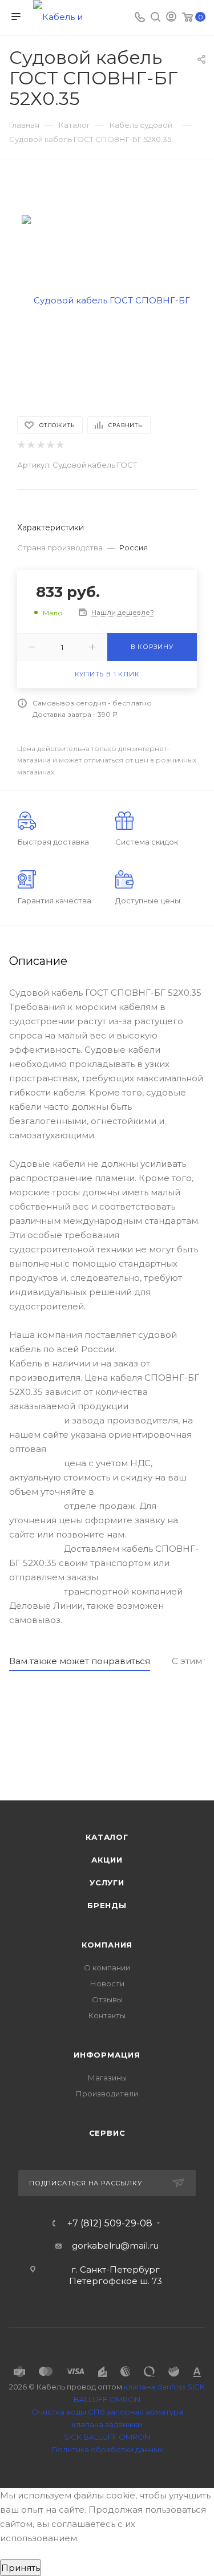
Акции (107, 1860)
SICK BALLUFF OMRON (107, 2437)
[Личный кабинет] (171, 18)
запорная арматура (145, 2412)
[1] (21, 445)
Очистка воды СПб (68, 2412)
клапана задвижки (107, 2424)
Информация (107, 2055)
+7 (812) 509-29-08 (110, 2224)
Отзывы (107, 1999)
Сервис (107, 2133)
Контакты (107, 2015)
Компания (107, 1945)
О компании (107, 1968)
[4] (50, 445)
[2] (31, 445)
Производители (107, 2094)
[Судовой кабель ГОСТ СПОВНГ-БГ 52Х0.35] (107, 300)
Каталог (107, 1837)
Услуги (107, 1883)
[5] (60, 445)
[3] (40, 445)
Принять (21, 2568)
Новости (107, 1983)
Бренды (107, 1905)
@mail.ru (140, 2246)
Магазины (107, 2078)
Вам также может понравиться (80, 1661)
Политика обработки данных (107, 2449)
